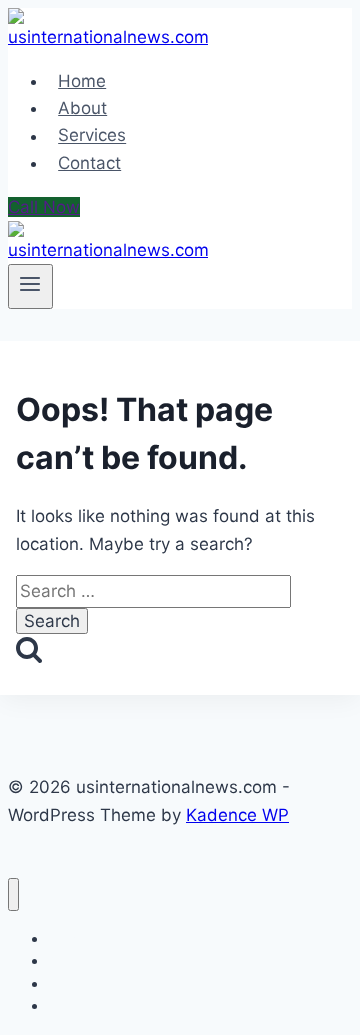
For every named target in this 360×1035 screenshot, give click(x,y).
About (82, 108)
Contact (89, 163)
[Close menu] (13, 894)
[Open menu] (30, 286)
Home (82, 81)
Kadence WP (237, 815)
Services (92, 136)
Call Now (44, 207)
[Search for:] (153, 591)
